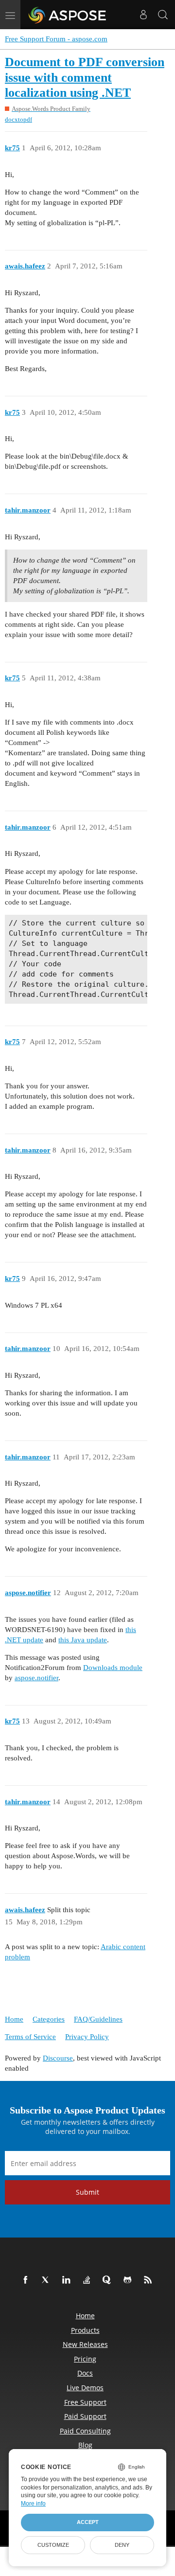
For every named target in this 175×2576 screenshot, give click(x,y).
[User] (143, 15)
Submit (87, 2192)
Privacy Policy (87, 2037)
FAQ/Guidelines (98, 2019)
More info (33, 2504)
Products (85, 2330)
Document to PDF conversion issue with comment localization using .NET (85, 77)
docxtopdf (18, 119)
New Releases (85, 2344)
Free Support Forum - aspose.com (56, 39)
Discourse (58, 2058)
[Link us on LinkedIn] (68, 2280)
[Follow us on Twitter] (48, 2280)
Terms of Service (30, 2037)
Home (14, 2019)
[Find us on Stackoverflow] (88, 2280)
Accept (88, 2522)
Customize (53, 2545)
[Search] (163, 15)
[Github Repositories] (129, 2280)
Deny (122, 2545)
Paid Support (85, 2416)
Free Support (85, 2402)
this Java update (83, 1640)
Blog (85, 2445)
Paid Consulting (85, 2431)
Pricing (85, 2359)
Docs (85, 2373)
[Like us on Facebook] (27, 2280)
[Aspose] (68, 15)
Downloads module (113, 1668)
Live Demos (85, 2388)
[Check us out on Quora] (109, 2280)
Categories (49, 2019)
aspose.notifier (36, 1678)
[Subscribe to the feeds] (150, 2280)
